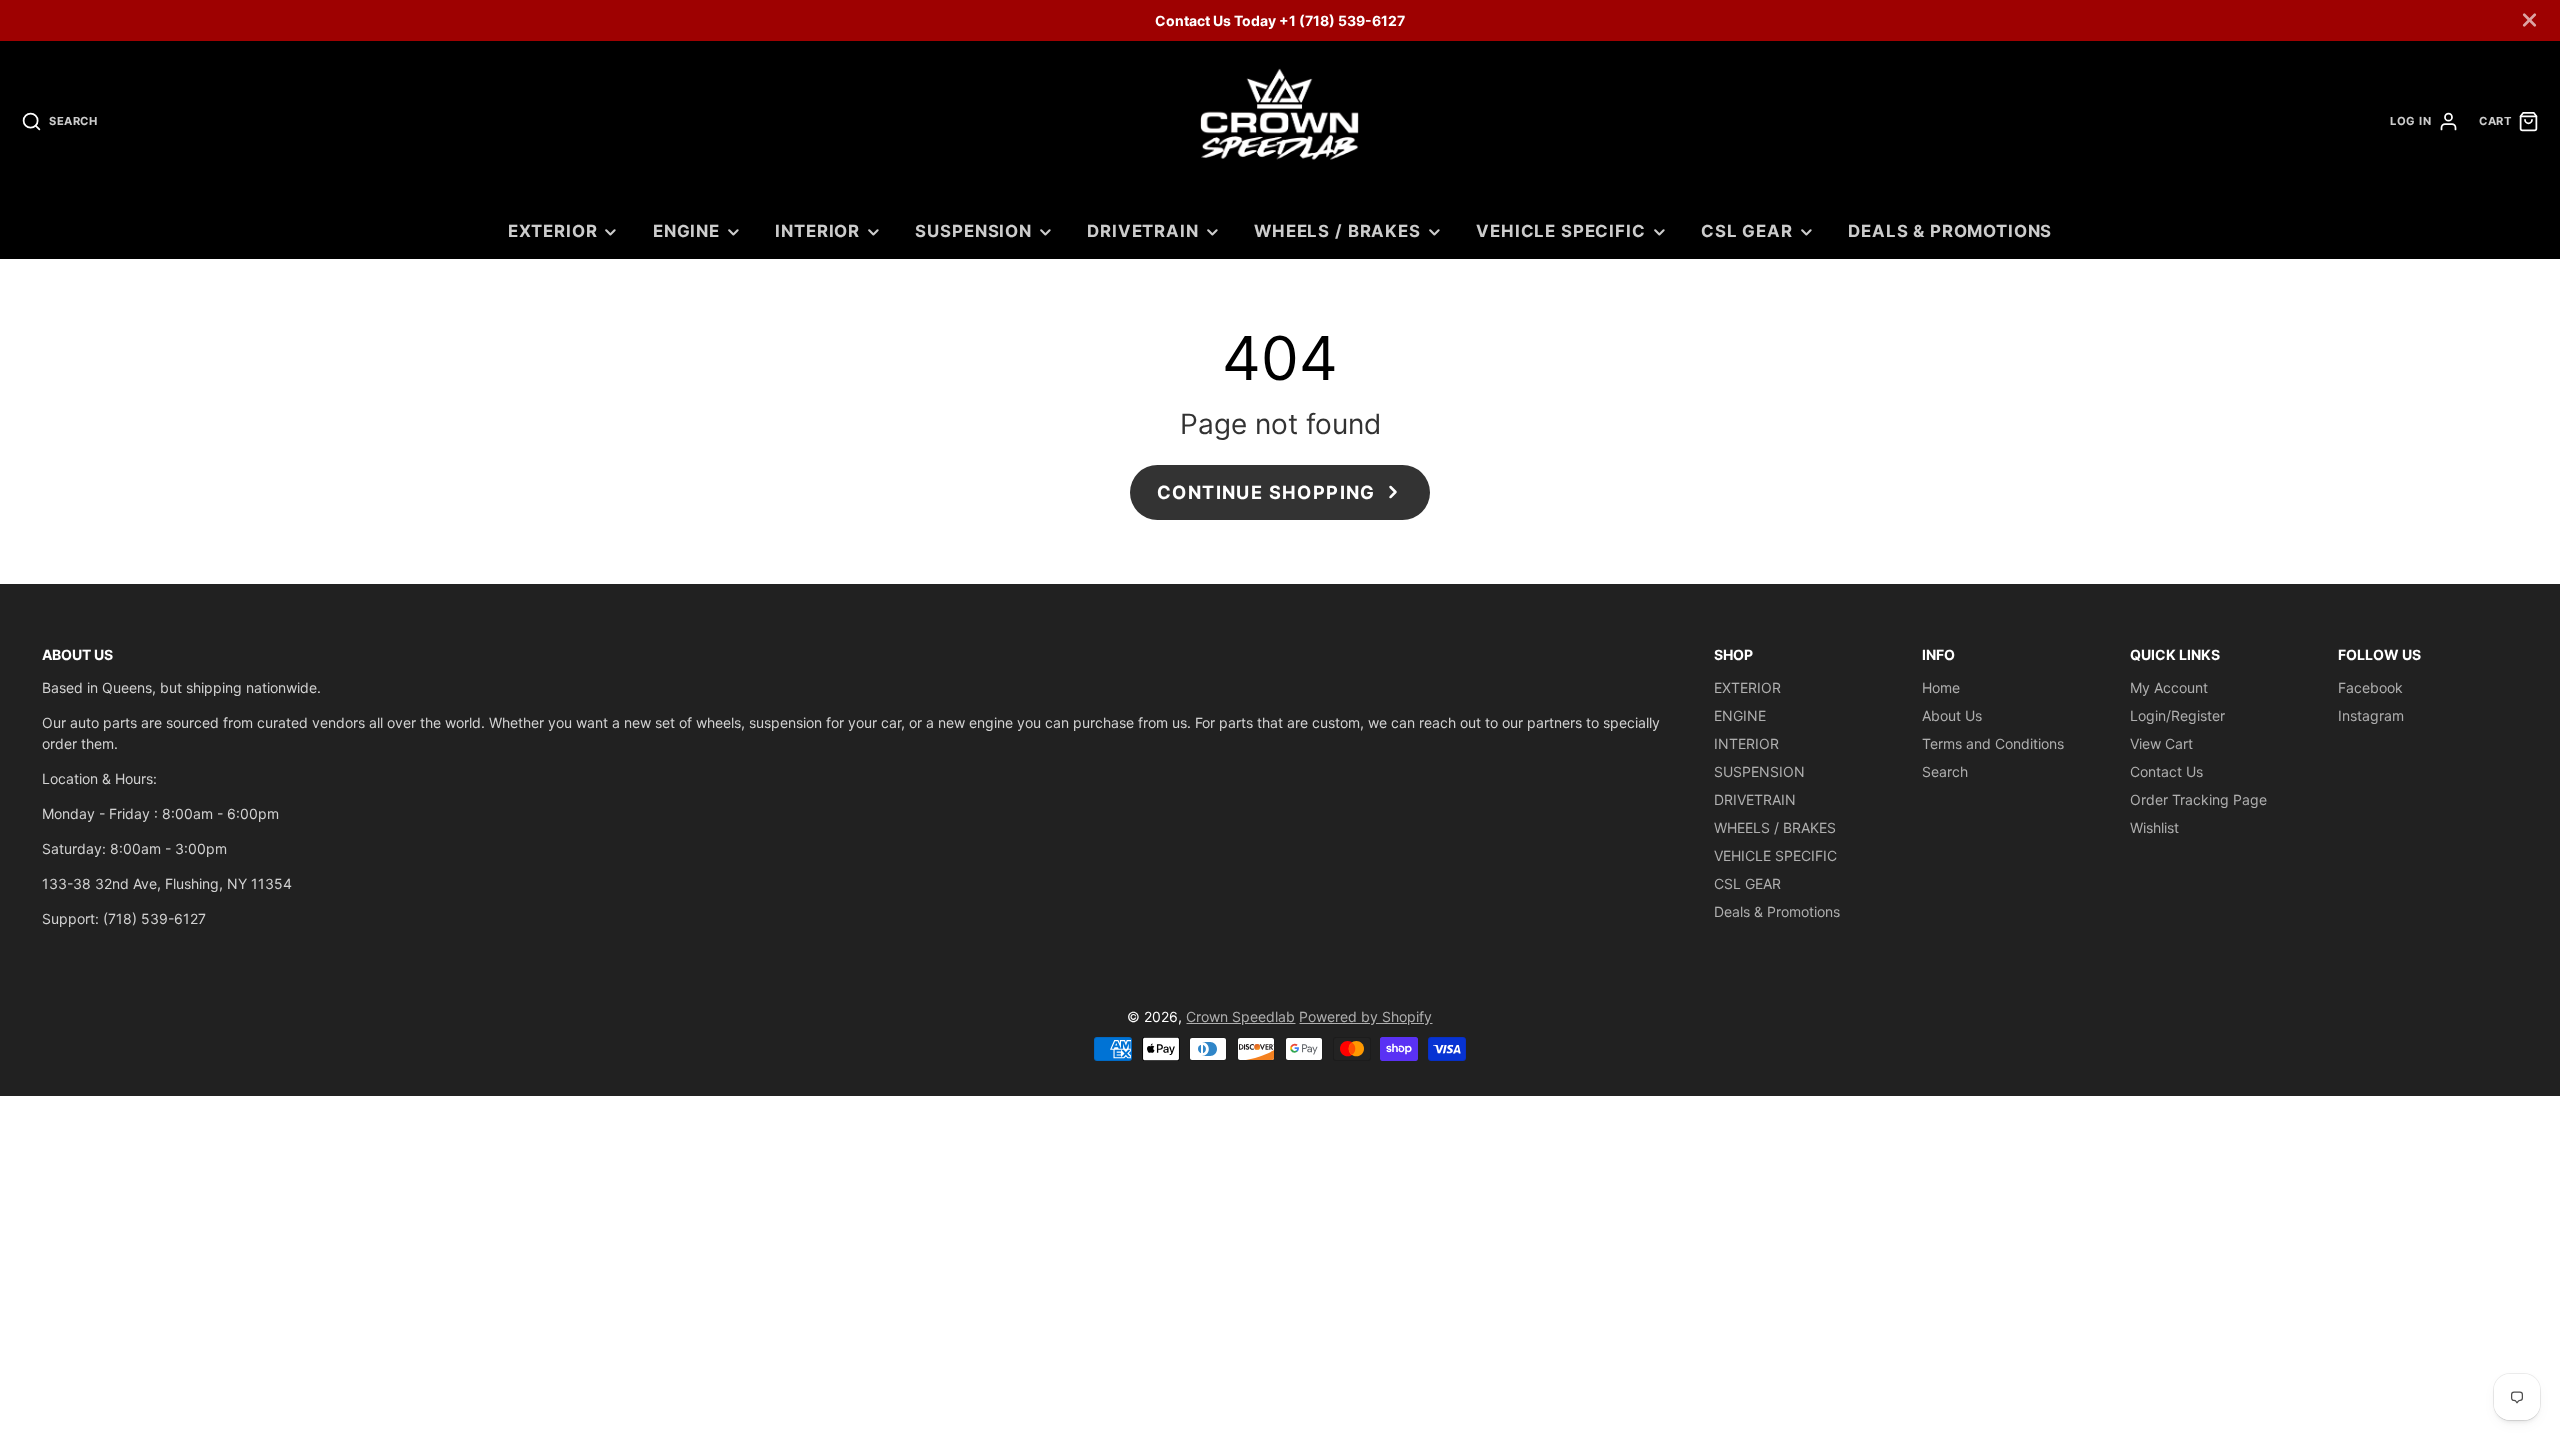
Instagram (2371, 715)
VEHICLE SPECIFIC (1560, 231)
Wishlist (2154, 827)
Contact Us (2166, 771)
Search (1945, 771)
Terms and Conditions (1993, 743)
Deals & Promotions (1950, 231)
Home (1941, 687)
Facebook (2370, 687)
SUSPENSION (973, 231)
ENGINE (686, 231)
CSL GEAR (1747, 231)
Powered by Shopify (1365, 1016)
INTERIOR (817, 231)
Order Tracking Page (2198, 799)
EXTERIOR (553, 231)
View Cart (2161, 743)
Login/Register (2177, 715)
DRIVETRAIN (1142, 231)
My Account (2169, 687)
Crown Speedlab (1240, 1016)
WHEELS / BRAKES (1337, 231)
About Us (1952, 715)
